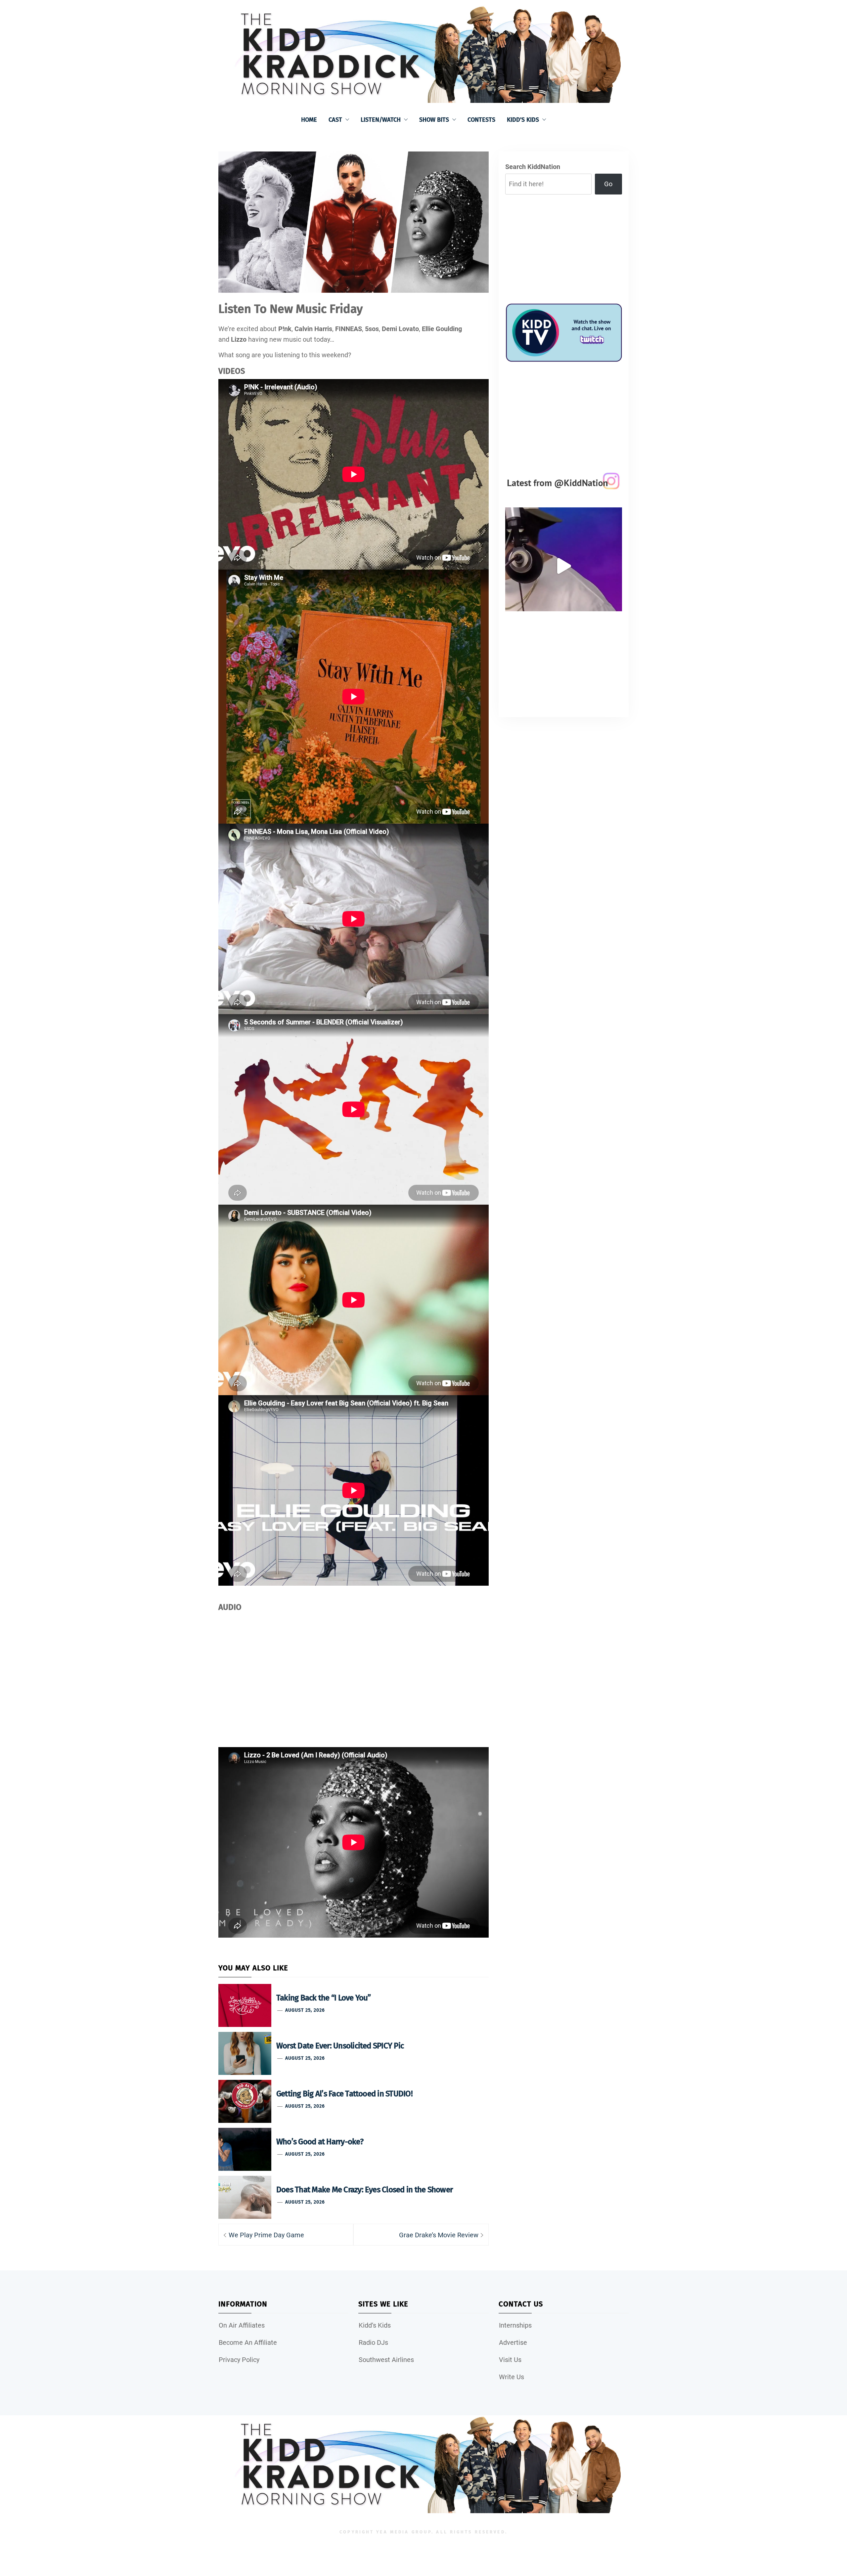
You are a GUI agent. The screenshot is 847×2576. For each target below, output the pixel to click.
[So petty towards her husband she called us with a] (564, 566)
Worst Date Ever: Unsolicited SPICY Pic (340, 2046)
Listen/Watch (381, 120)
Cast (335, 120)
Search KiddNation (533, 167)
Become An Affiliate (248, 2342)
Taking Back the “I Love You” (324, 1998)
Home (309, 120)
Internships (515, 2325)
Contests (481, 120)
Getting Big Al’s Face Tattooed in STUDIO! (344, 2094)
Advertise (513, 2342)
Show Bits (434, 120)
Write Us (512, 2377)
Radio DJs (373, 2342)
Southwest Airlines (386, 2360)
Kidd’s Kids (523, 120)
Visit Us (510, 2360)
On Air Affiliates (242, 2325)
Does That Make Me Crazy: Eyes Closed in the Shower (364, 2190)
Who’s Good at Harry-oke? (320, 2142)
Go (608, 184)
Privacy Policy (239, 2360)
